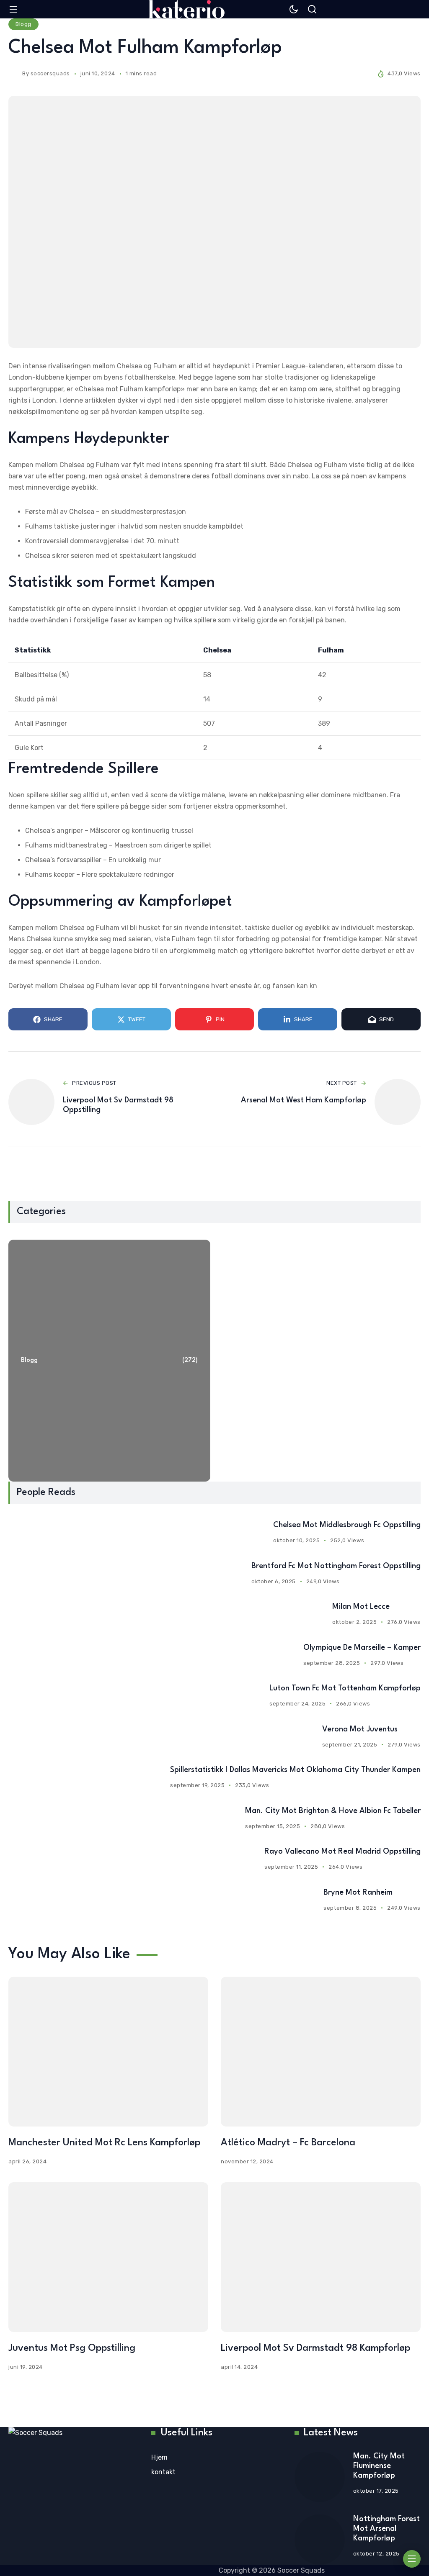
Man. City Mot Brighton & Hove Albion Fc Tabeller (333, 1811)
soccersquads (50, 73)
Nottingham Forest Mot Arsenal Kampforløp (386, 2529)
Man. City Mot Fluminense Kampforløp (379, 2466)
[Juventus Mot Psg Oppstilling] (108, 2257)
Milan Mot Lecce (361, 1607)
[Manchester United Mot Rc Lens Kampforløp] (108, 2052)
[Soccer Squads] (187, 9)
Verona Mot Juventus (360, 1729)
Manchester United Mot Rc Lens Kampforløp (104, 2143)
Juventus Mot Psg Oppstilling (72, 2348)
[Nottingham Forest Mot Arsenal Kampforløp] (320, 2540)
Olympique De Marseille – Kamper (362, 1648)
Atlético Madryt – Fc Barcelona (288, 2143)
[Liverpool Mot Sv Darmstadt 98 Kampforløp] (321, 2257)
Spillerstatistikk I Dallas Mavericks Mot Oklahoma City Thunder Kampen (295, 1770)
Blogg (23, 24)
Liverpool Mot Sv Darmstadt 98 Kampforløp (315, 2348)
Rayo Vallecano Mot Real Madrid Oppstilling (342, 1852)
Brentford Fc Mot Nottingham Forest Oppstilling (336, 1566)
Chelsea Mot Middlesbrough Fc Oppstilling (347, 1525)
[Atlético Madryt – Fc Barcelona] (321, 2052)
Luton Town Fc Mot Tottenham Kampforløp (345, 1688)
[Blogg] (109, 1361)
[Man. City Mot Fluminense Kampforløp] (320, 2477)
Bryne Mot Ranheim (358, 1893)
